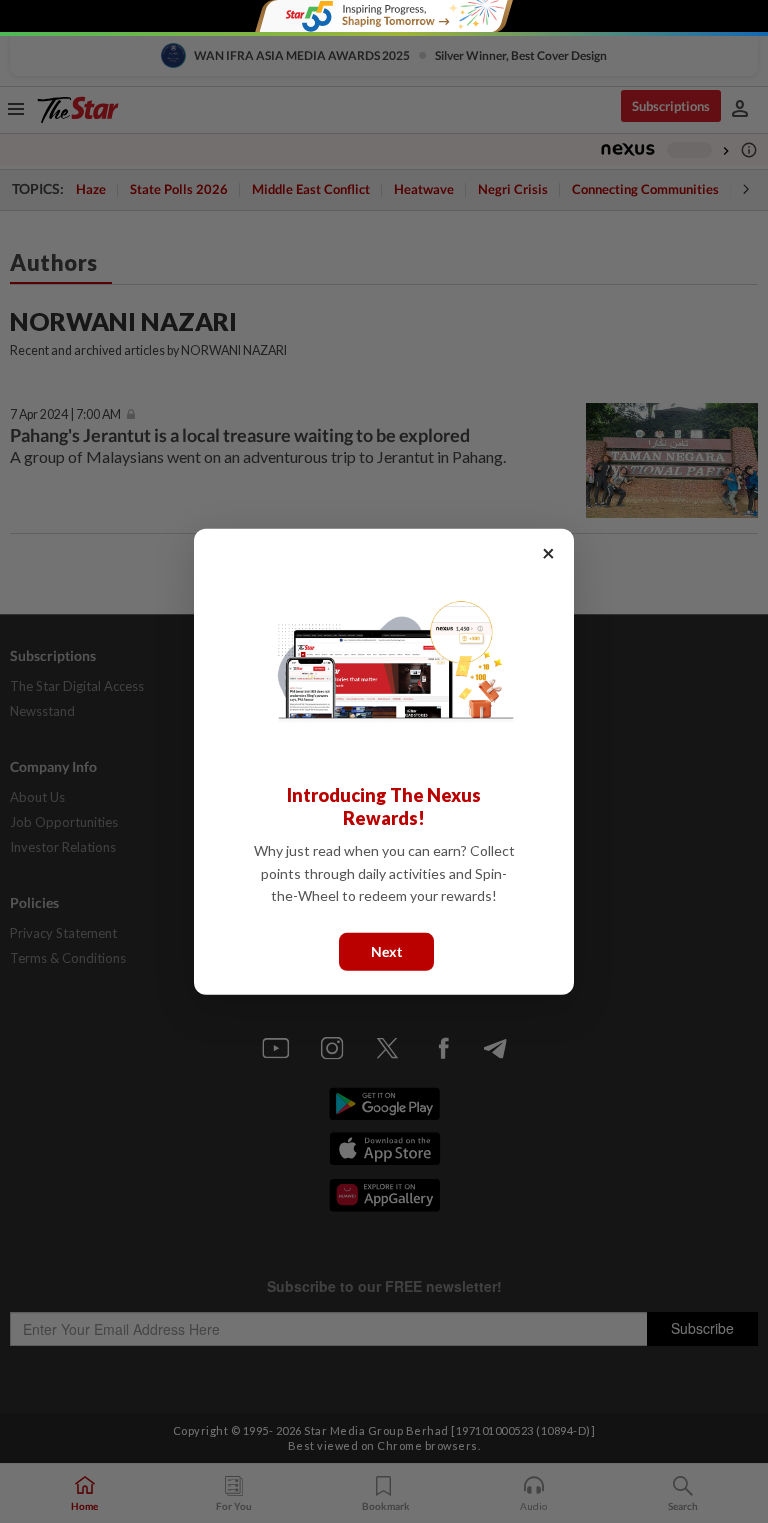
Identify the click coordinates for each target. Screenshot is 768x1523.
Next (386, 950)
